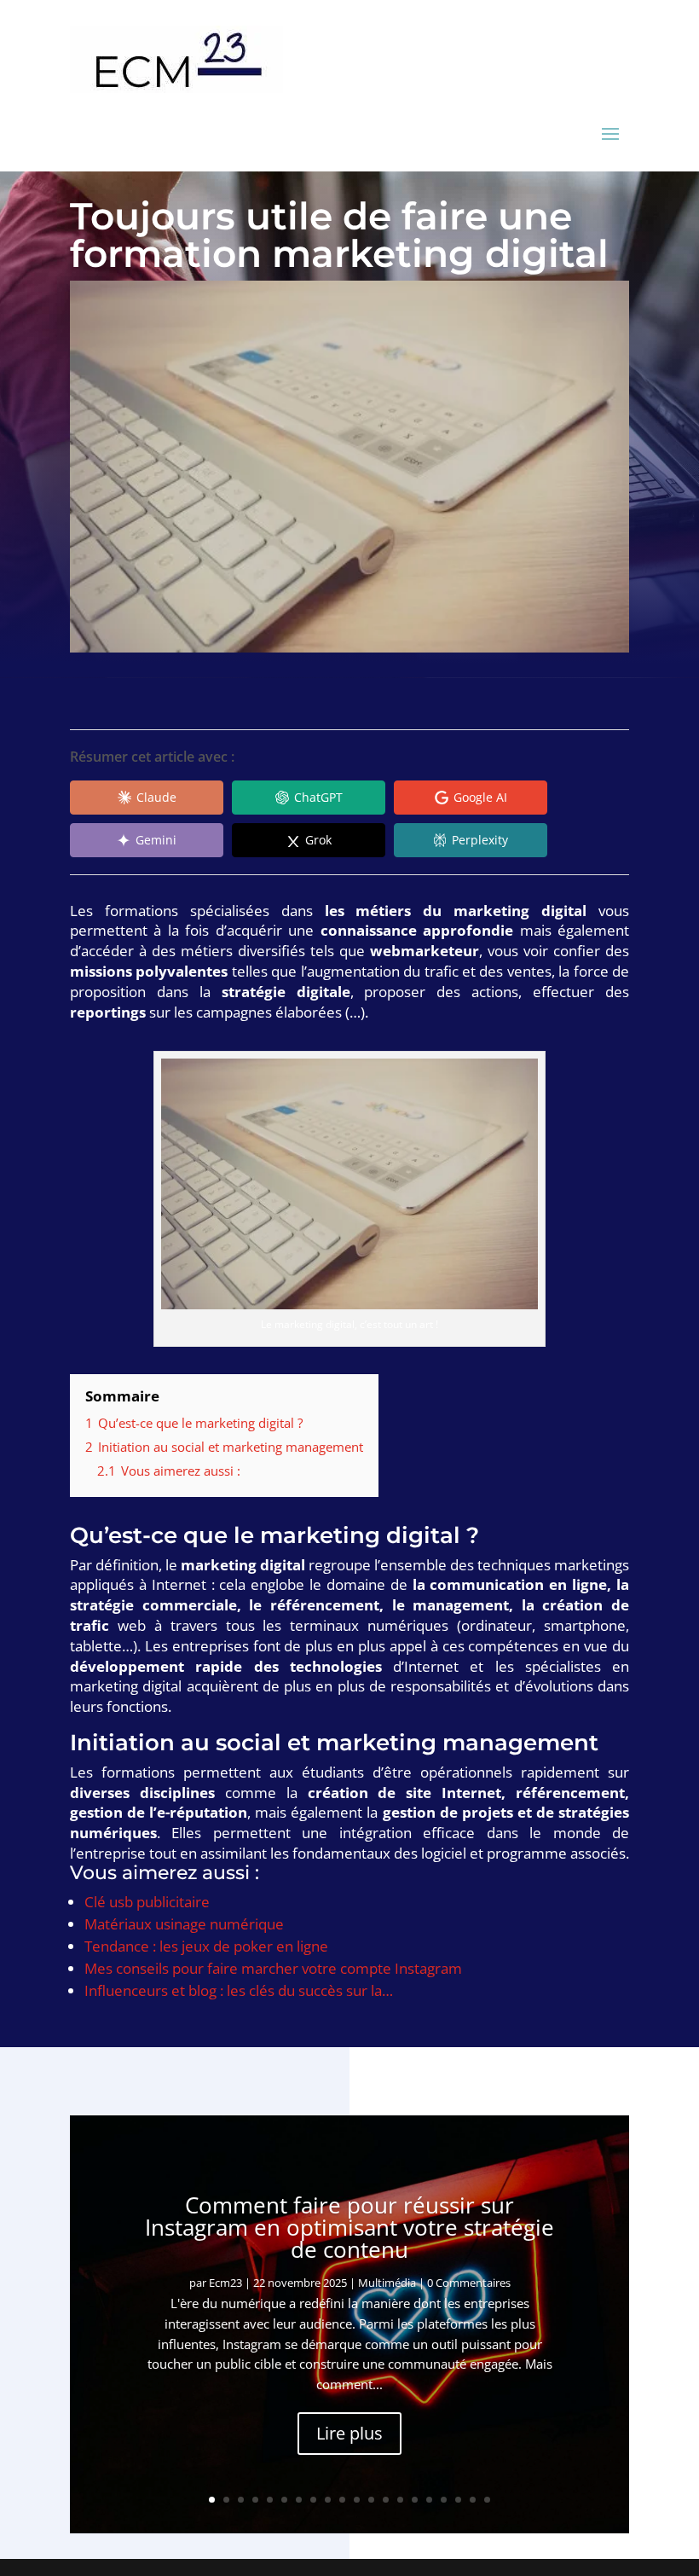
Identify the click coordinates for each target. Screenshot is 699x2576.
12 (371, 2500)
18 (458, 2500)
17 (444, 2500)
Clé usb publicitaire (147, 1902)
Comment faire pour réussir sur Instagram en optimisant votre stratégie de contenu (349, 2227)
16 (429, 2500)
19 (473, 2500)
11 (357, 2500)
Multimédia (387, 2283)
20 (487, 2500)
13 (386, 2500)
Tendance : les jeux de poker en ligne (206, 1946)
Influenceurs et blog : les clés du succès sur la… (239, 1990)
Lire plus (349, 2433)
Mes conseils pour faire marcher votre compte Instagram (273, 1968)
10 (342, 2500)
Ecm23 (225, 2283)
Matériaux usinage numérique (184, 1924)
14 (400, 2500)
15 (415, 2500)
